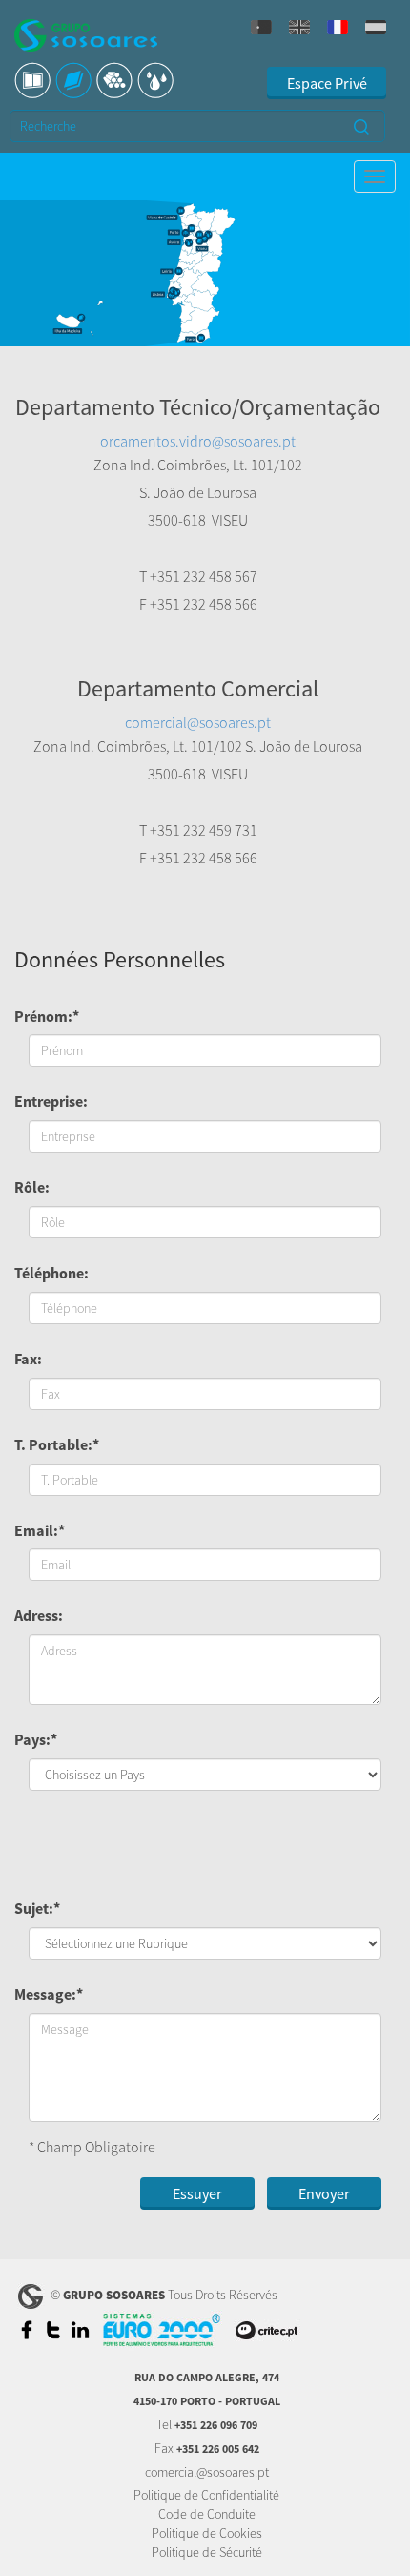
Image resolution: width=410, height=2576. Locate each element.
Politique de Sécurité (207, 2552)
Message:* (49, 1994)
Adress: (39, 1615)
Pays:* (36, 1739)
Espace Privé (327, 83)
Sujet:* (37, 1908)
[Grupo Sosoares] (86, 38)
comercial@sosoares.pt (198, 722)
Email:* (40, 1530)
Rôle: (32, 1187)
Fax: (28, 1359)
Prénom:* (47, 1016)
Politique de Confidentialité (206, 2495)
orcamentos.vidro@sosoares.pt (198, 441)
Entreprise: (51, 1101)
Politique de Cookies (207, 2533)
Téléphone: (51, 1273)
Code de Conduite (207, 2514)
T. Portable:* (57, 1444)
